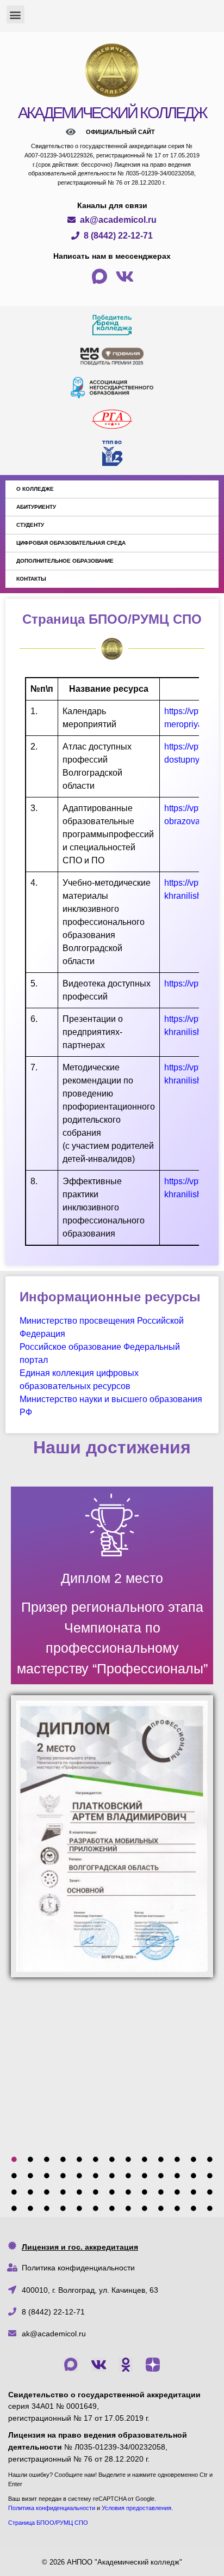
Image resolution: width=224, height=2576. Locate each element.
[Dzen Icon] (153, 2365)
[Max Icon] (71, 2365)
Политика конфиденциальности (78, 2268)
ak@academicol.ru (54, 2334)
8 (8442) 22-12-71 (53, 2312)
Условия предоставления (136, 2508)
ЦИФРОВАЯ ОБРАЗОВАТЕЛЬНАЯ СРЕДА (71, 543)
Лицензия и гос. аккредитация (80, 2247)
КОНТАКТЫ (31, 579)
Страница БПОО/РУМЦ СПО (48, 2523)
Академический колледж (112, 113)
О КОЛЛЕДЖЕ (35, 489)
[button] (15, 14)
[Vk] (98, 2365)
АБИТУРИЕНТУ (36, 507)
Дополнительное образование (65, 561)
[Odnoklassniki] (126, 2365)
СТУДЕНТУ (30, 525)
